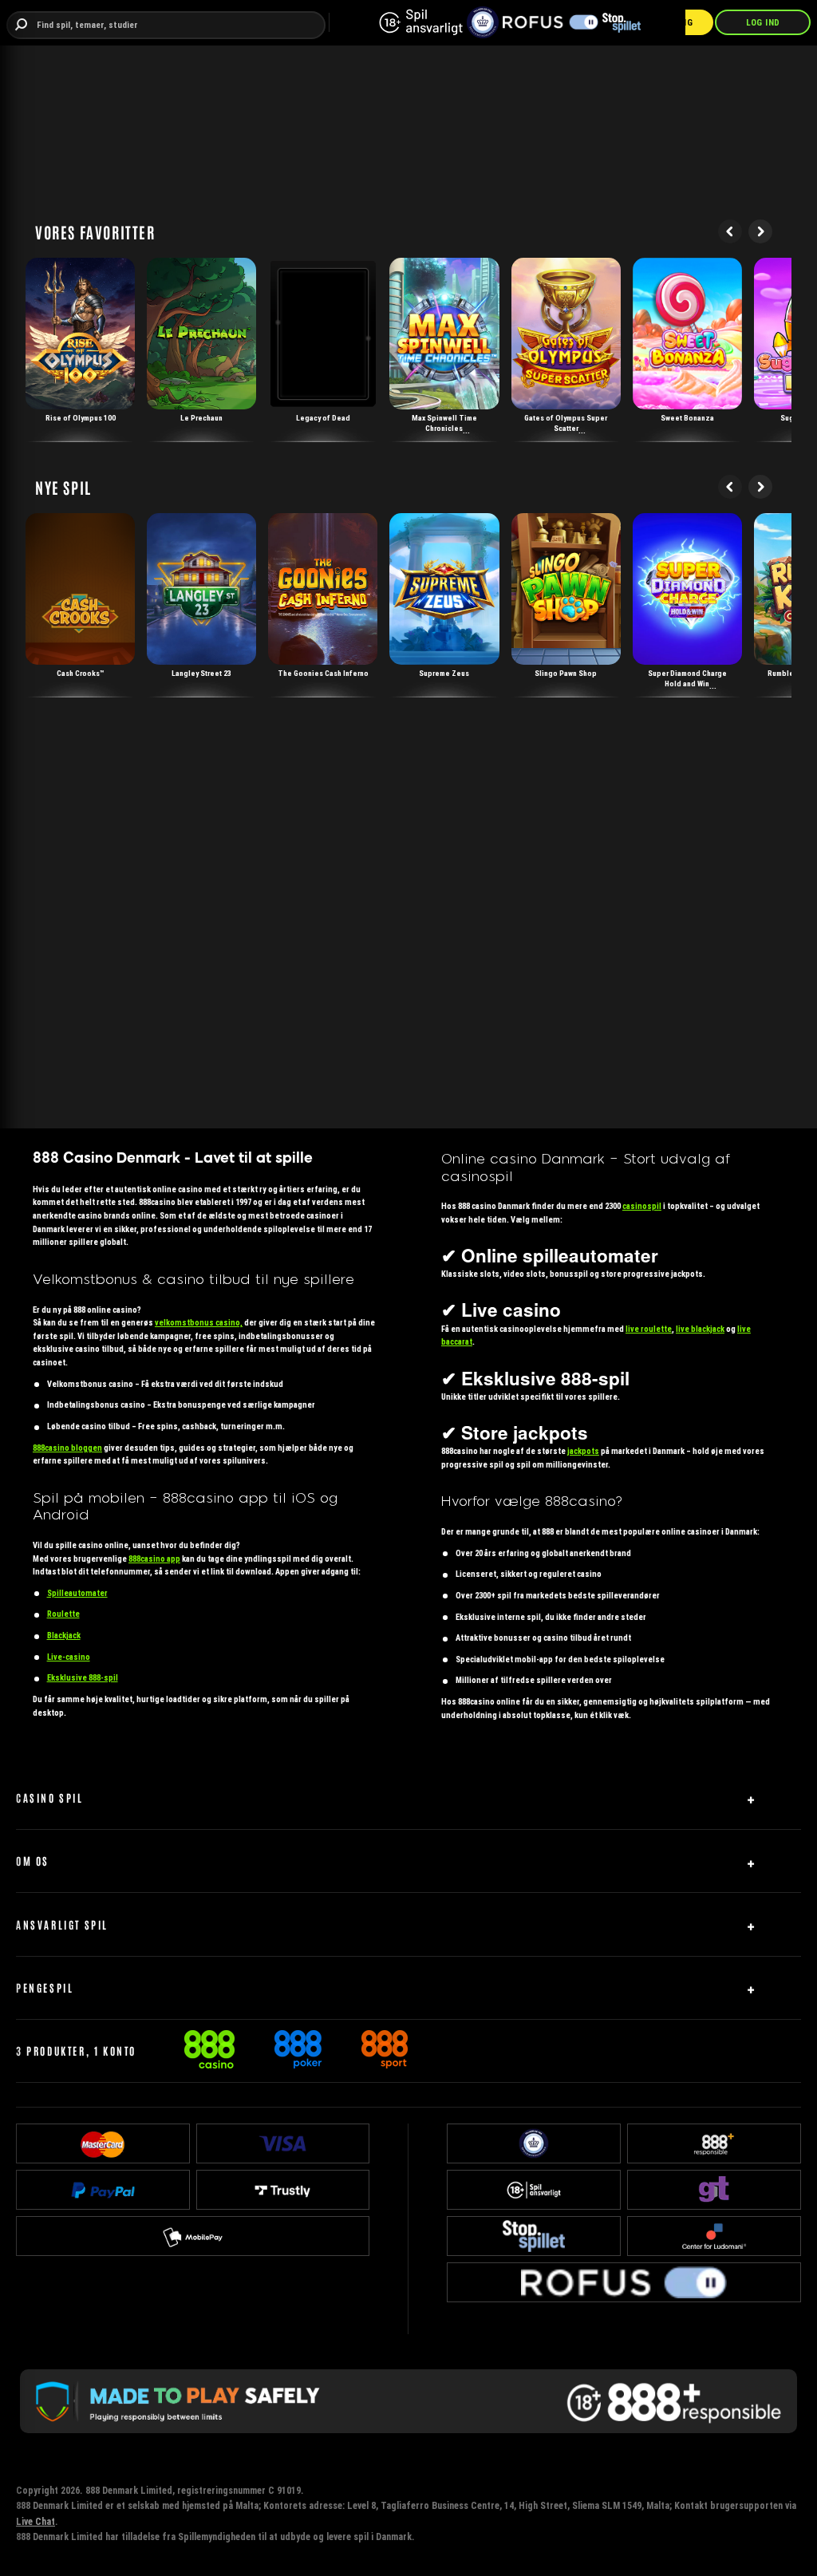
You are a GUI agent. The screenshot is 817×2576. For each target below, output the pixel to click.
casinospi (642, 1206)
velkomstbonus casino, (199, 1323)
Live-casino (69, 1657)
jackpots (583, 1451)
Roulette (63, 1614)
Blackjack (64, 1636)
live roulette (649, 1329)
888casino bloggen (67, 1448)
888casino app (154, 1559)
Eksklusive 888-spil (83, 1678)
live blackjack (700, 1329)
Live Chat (36, 2521)
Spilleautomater (77, 1593)
